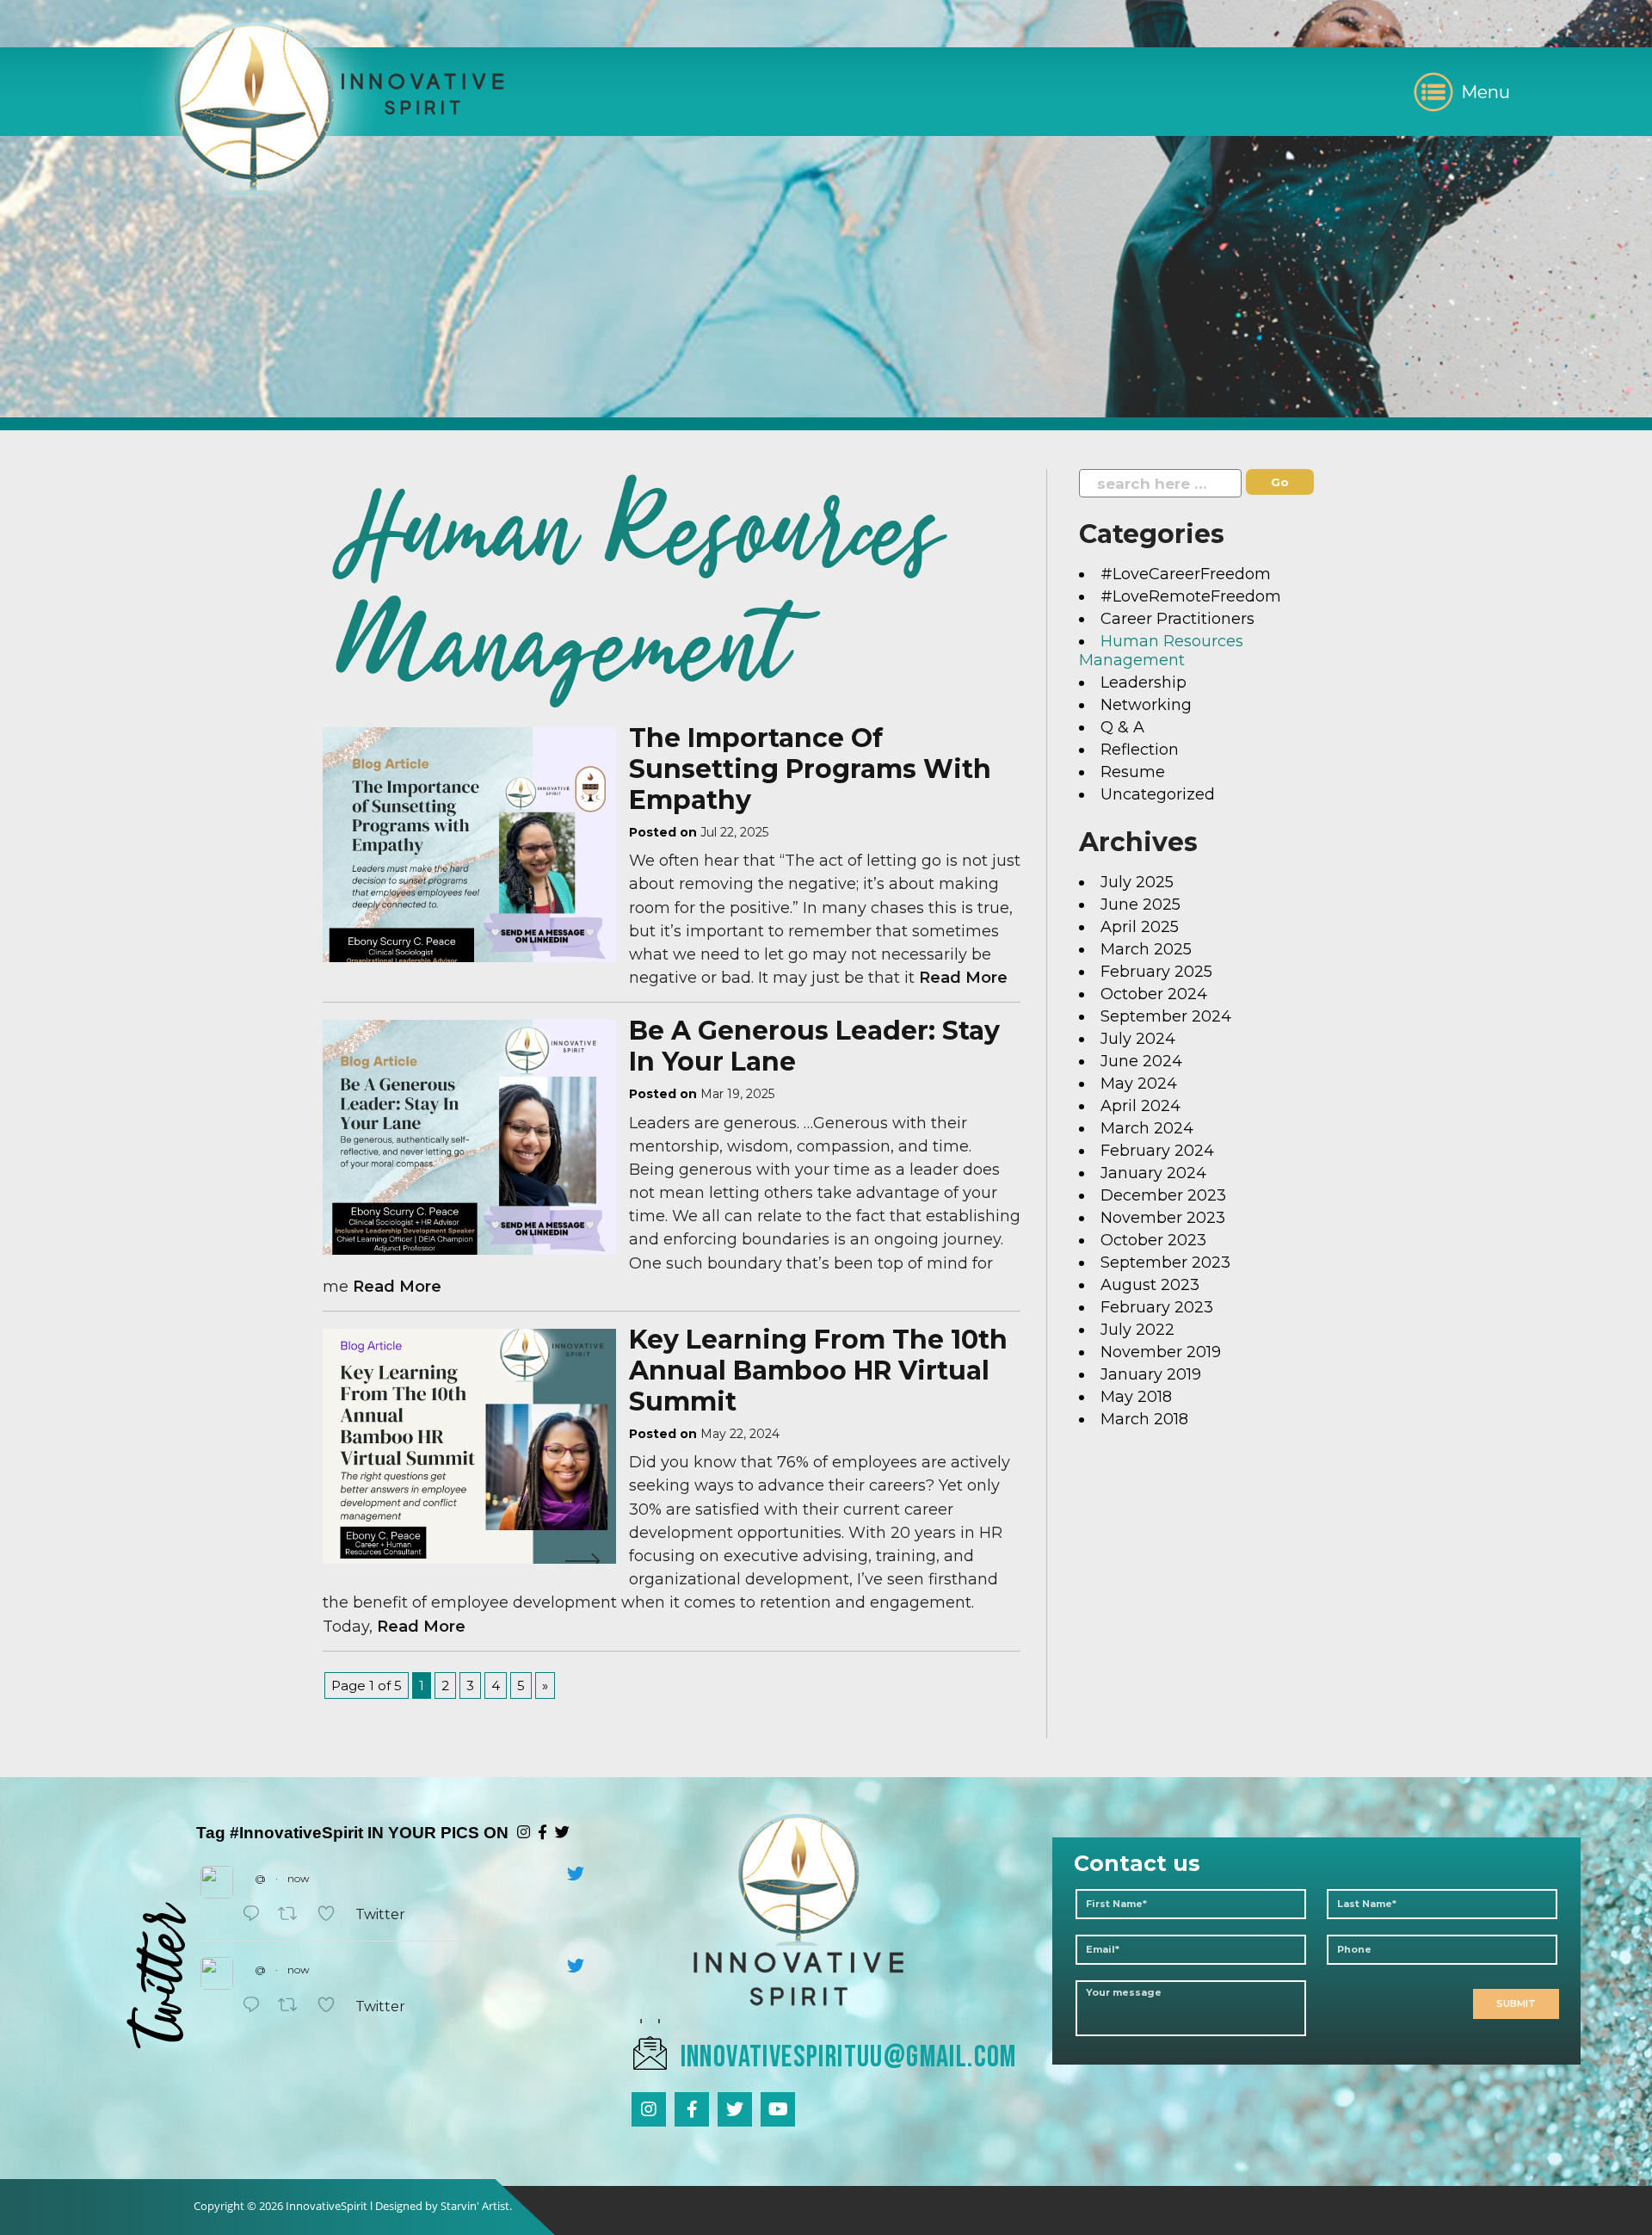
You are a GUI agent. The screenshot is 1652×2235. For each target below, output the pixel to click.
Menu (1486, 92)
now (299, 1878)
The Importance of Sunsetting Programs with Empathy (810, 769)
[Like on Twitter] (332, 1914)
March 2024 (1147, 1128)
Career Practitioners (1177, 619)
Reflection (1140, 750)
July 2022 (1137, 1330)
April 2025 (1140, 927)
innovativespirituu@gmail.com (849, 2057)
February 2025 (1156, 972)
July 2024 (1138, 1039)
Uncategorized (1158, 794)
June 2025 (1140, 904)
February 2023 (1157, 1307)
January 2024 (1153, 1173)
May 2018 (1136, 1397)
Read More (963, 978)
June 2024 (1141, 1061)
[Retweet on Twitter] (293, 1914)
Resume (1133, 772)
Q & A (1122, 727)
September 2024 (1166, 1016)
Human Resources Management (1161, 651)
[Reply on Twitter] (256, 1914)
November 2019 (1161, 1352)
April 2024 (1140, 1106)
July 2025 (1137, 882)
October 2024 (1154, 994)
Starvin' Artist (475, 2206)
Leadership (1143, 682)
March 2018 (1144, 1419)
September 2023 (1165, 1263)
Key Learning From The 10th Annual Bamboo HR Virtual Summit (818, 1371)
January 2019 (1151, 1374)
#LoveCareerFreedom (1186, 574)
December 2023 (1163, 1195)
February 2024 (1157, 1151)
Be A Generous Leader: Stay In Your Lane (814, 1046)
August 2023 (1150, 1285)
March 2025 (1146, 949)
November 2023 (1163, 1218)
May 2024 (1139, 1084)
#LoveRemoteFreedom (1191, 596)
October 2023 (1153, 1240)
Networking (1146, 705)
